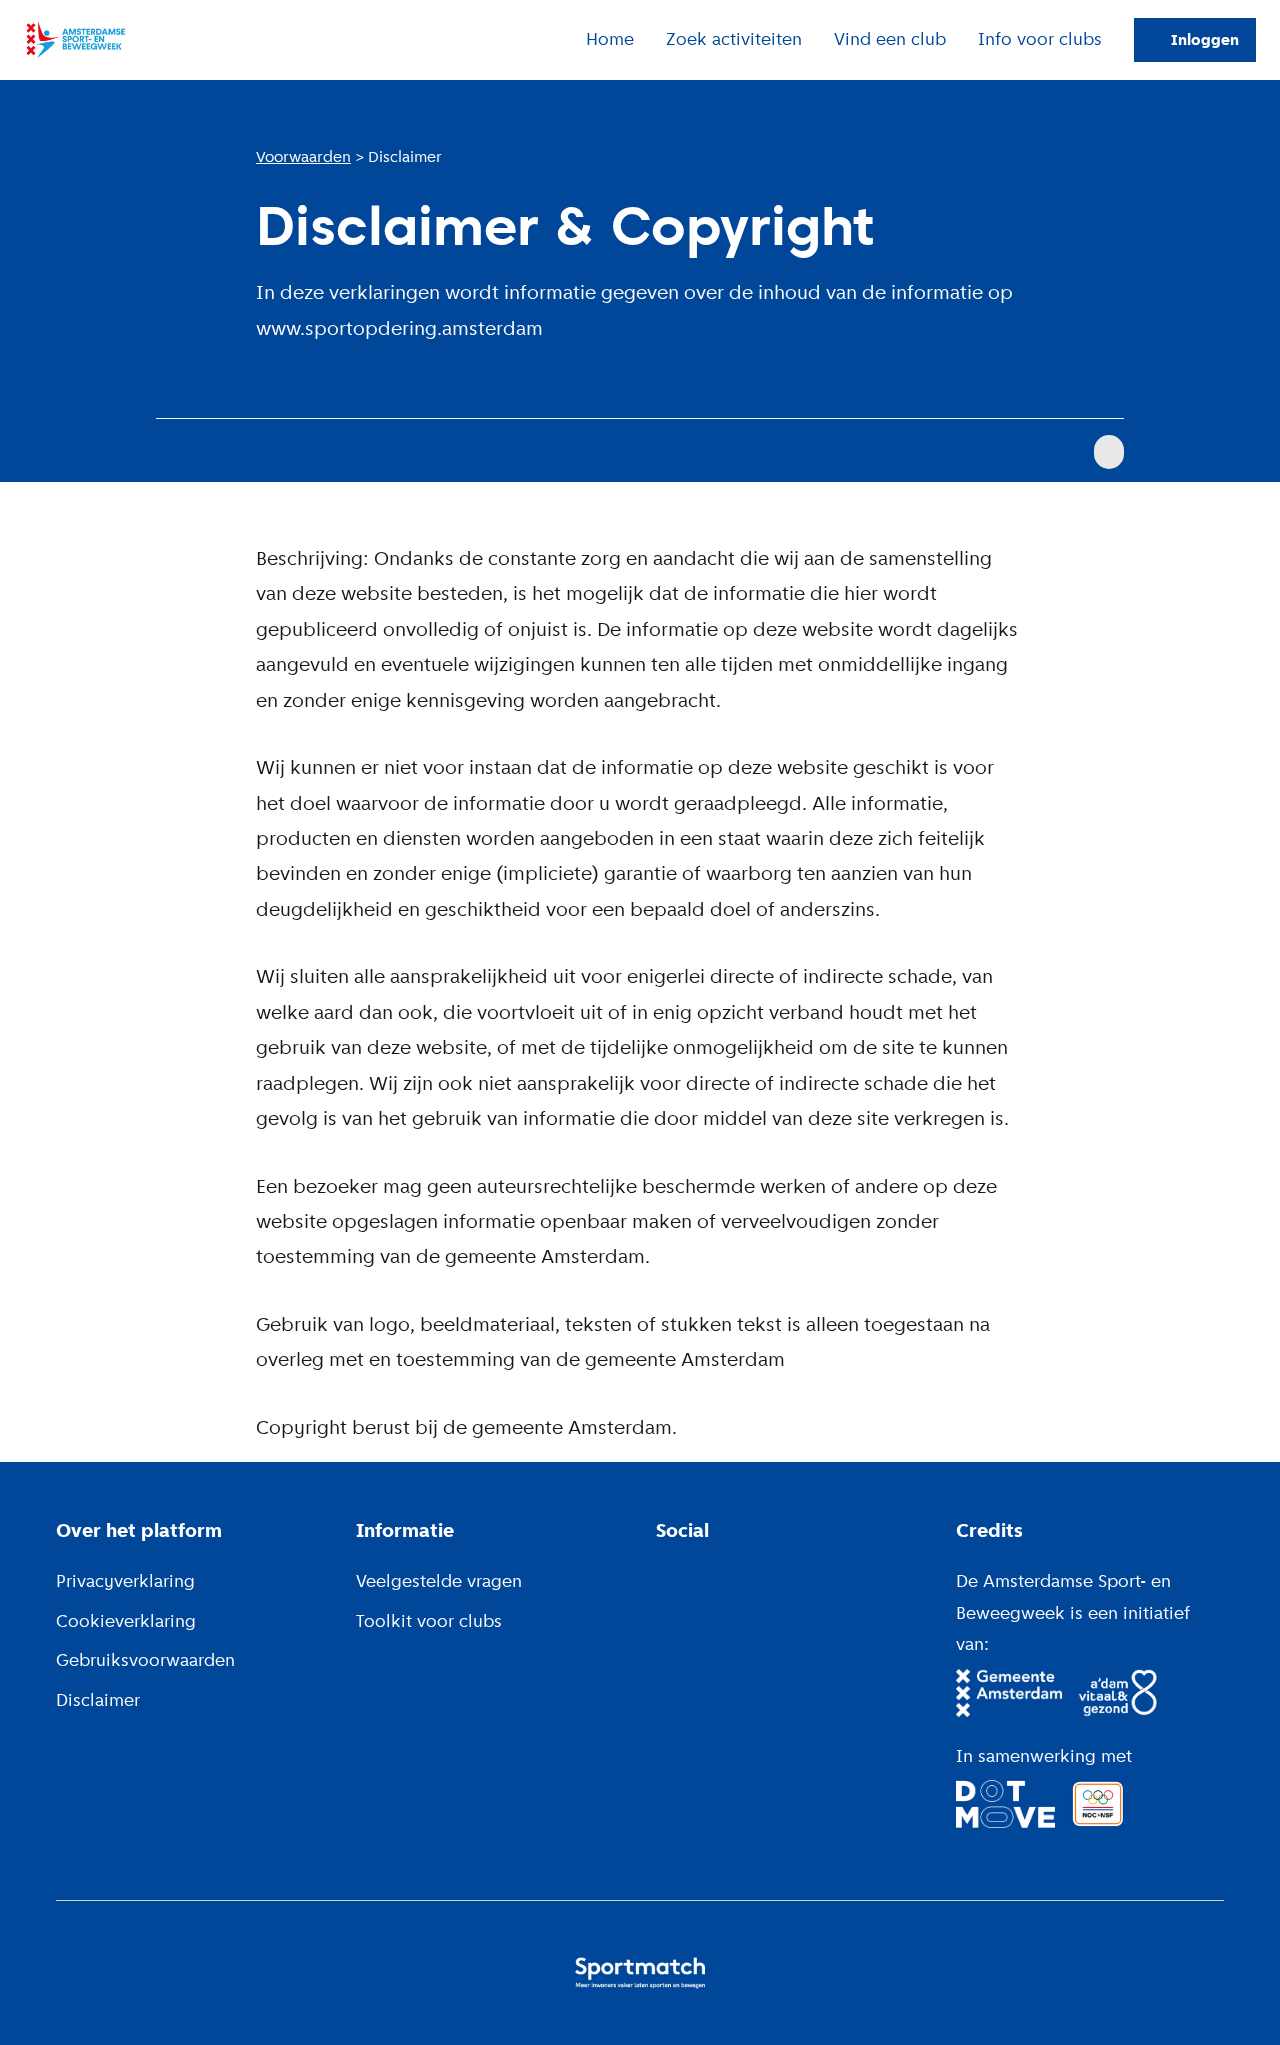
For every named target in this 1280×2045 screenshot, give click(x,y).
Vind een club (890, 39)
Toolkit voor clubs (429, 1621)
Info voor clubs (1040, 39)
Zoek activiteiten (734, 39)
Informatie (405, 1530)
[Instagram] (696, 1576)
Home (610, 39)
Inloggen (1205, 40)
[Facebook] (664, 1576)
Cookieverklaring (126, 1621)
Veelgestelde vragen (439, 1581)
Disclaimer (98, 1700)
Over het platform (139, 1530)
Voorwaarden (303, 157)
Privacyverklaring (125, 1581)
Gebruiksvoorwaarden (145, 1660)
